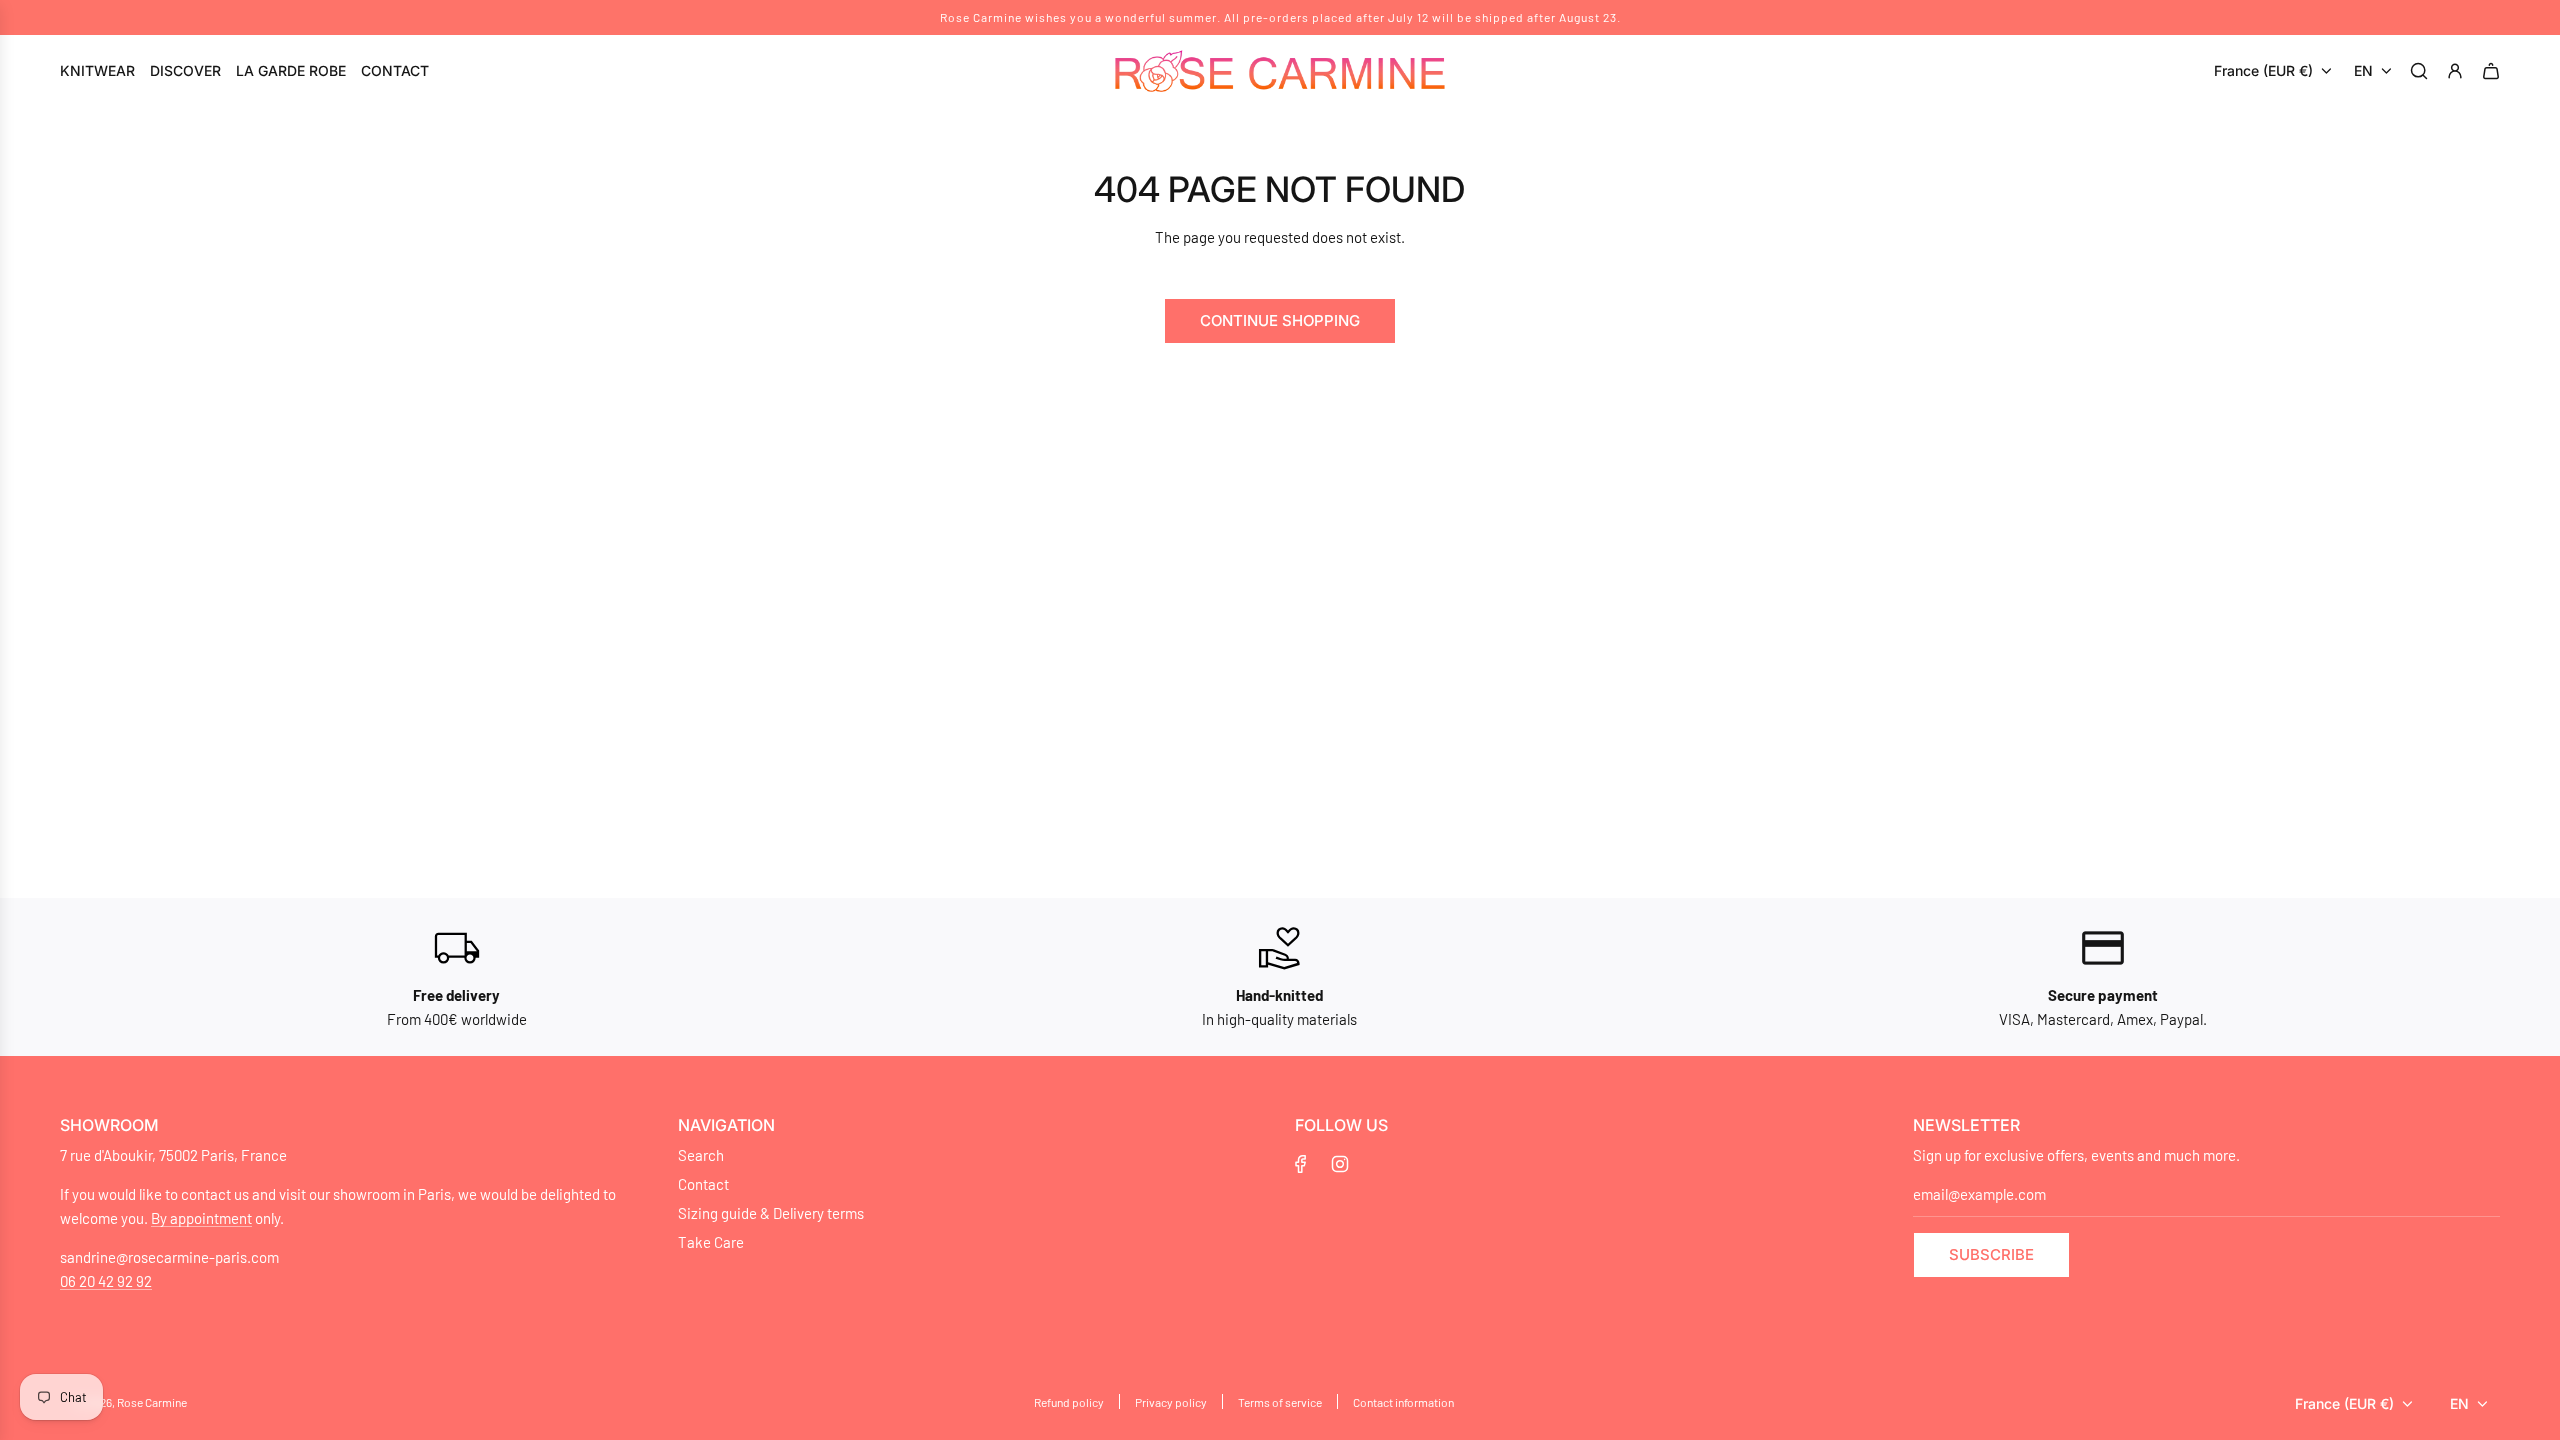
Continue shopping (1280, 320)
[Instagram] (1340, 1164)
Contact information (1403, 1402)
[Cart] (2494, 71)
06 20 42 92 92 (106, 1281)
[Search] (2422, 71)
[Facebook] (1301, 1164)
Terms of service (1280, 1402)
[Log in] (2458, 71)
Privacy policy (1171, 1402)
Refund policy (1069, 1402)
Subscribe (1991, 1254)
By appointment (201, 1218)
